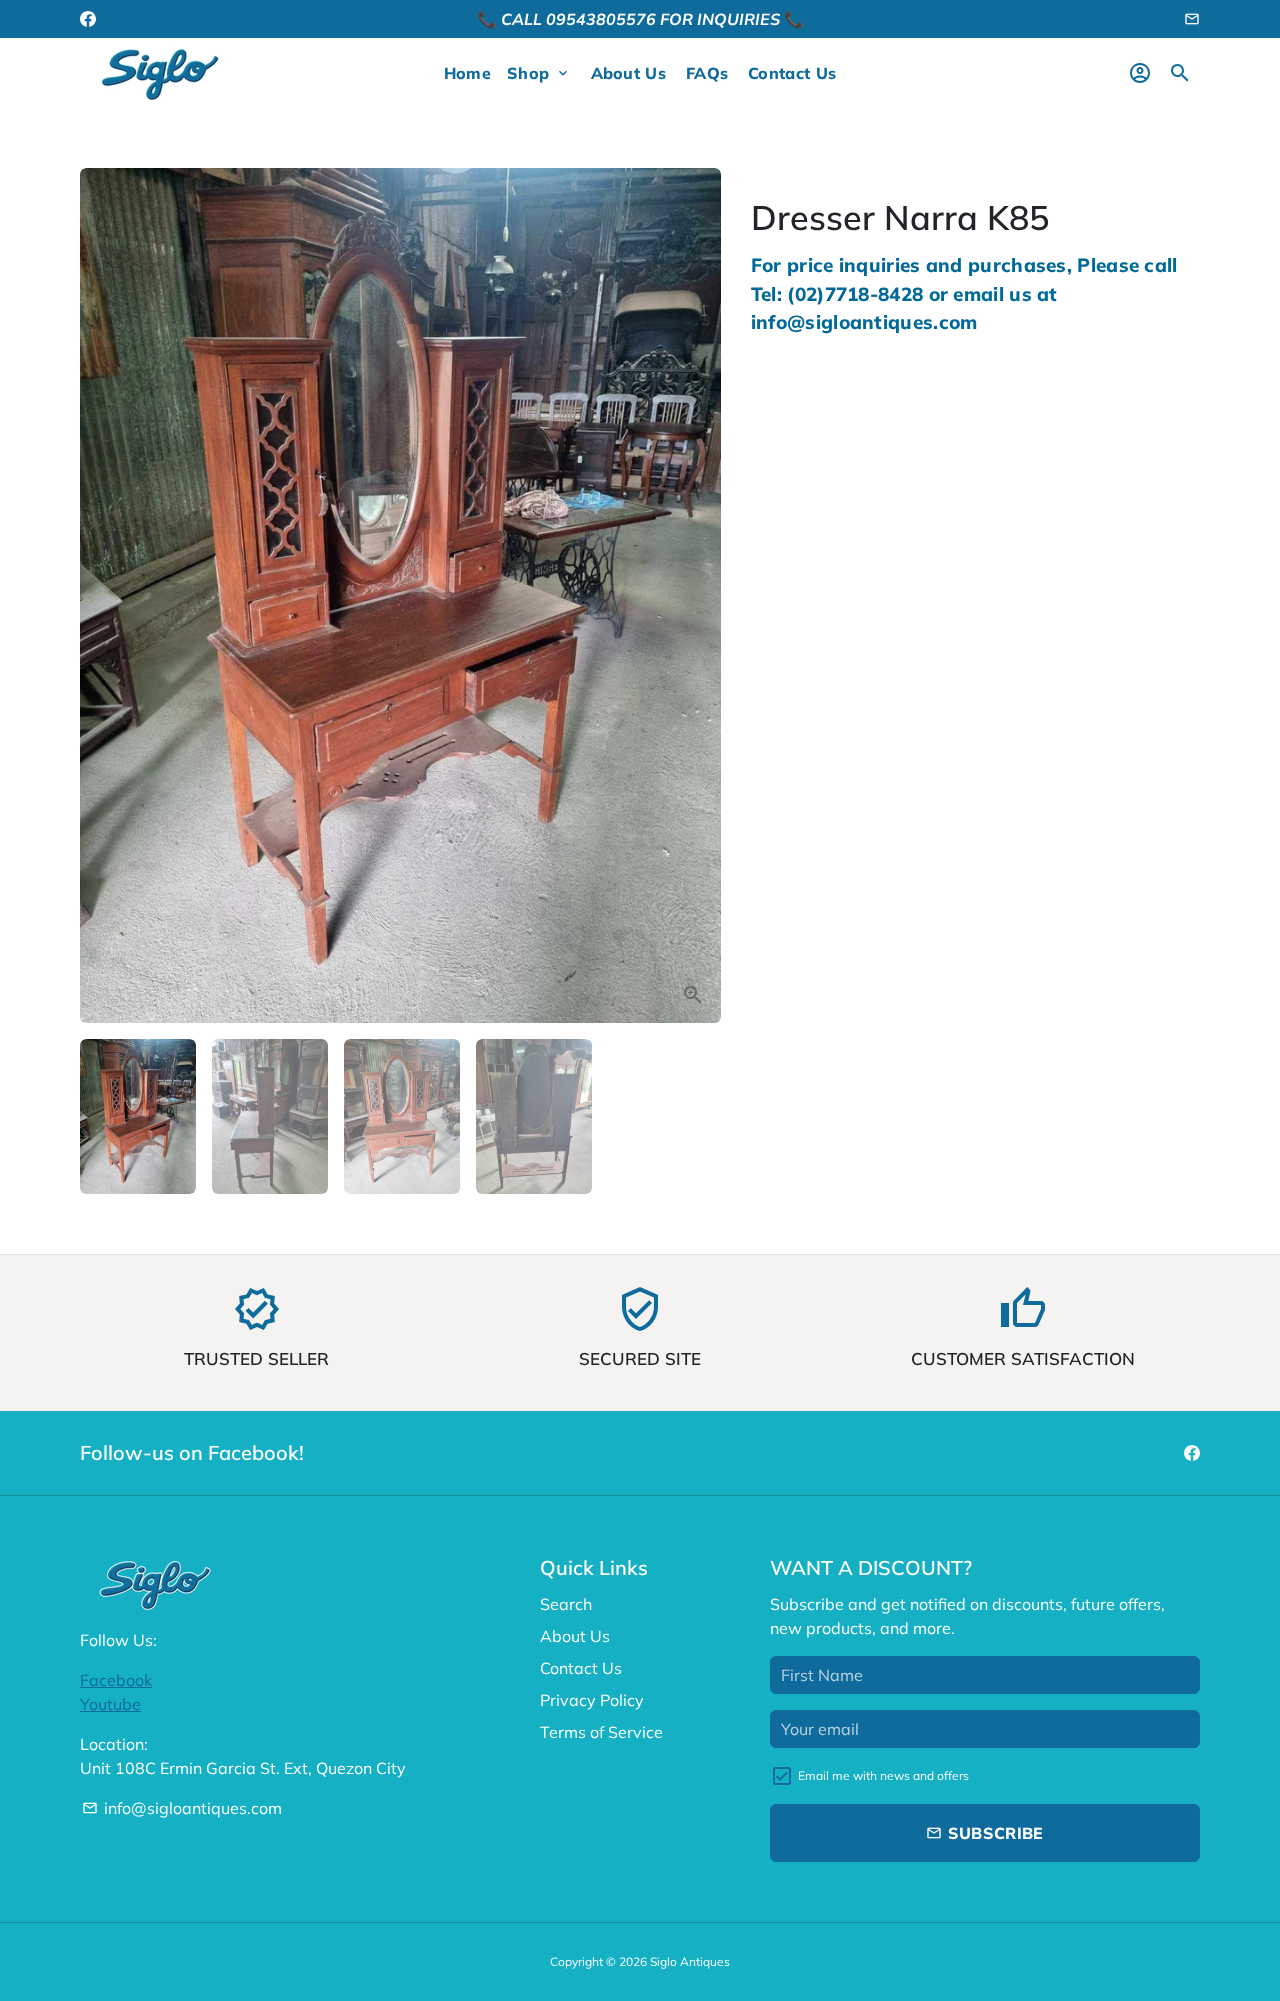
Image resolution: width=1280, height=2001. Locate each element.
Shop (539, 73)
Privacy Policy (592, 1700)
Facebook (116, 1680)
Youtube (110, 1704)
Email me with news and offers (883, 1775)
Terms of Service (601, 1732)
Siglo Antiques (690, 1961)
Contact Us (792, 73)
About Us (628, 73)
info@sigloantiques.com (182, 1808)
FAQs (707, 73)
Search (566, 1604)
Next (694, 596)
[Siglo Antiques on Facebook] (88, 19)
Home (467, 73)
